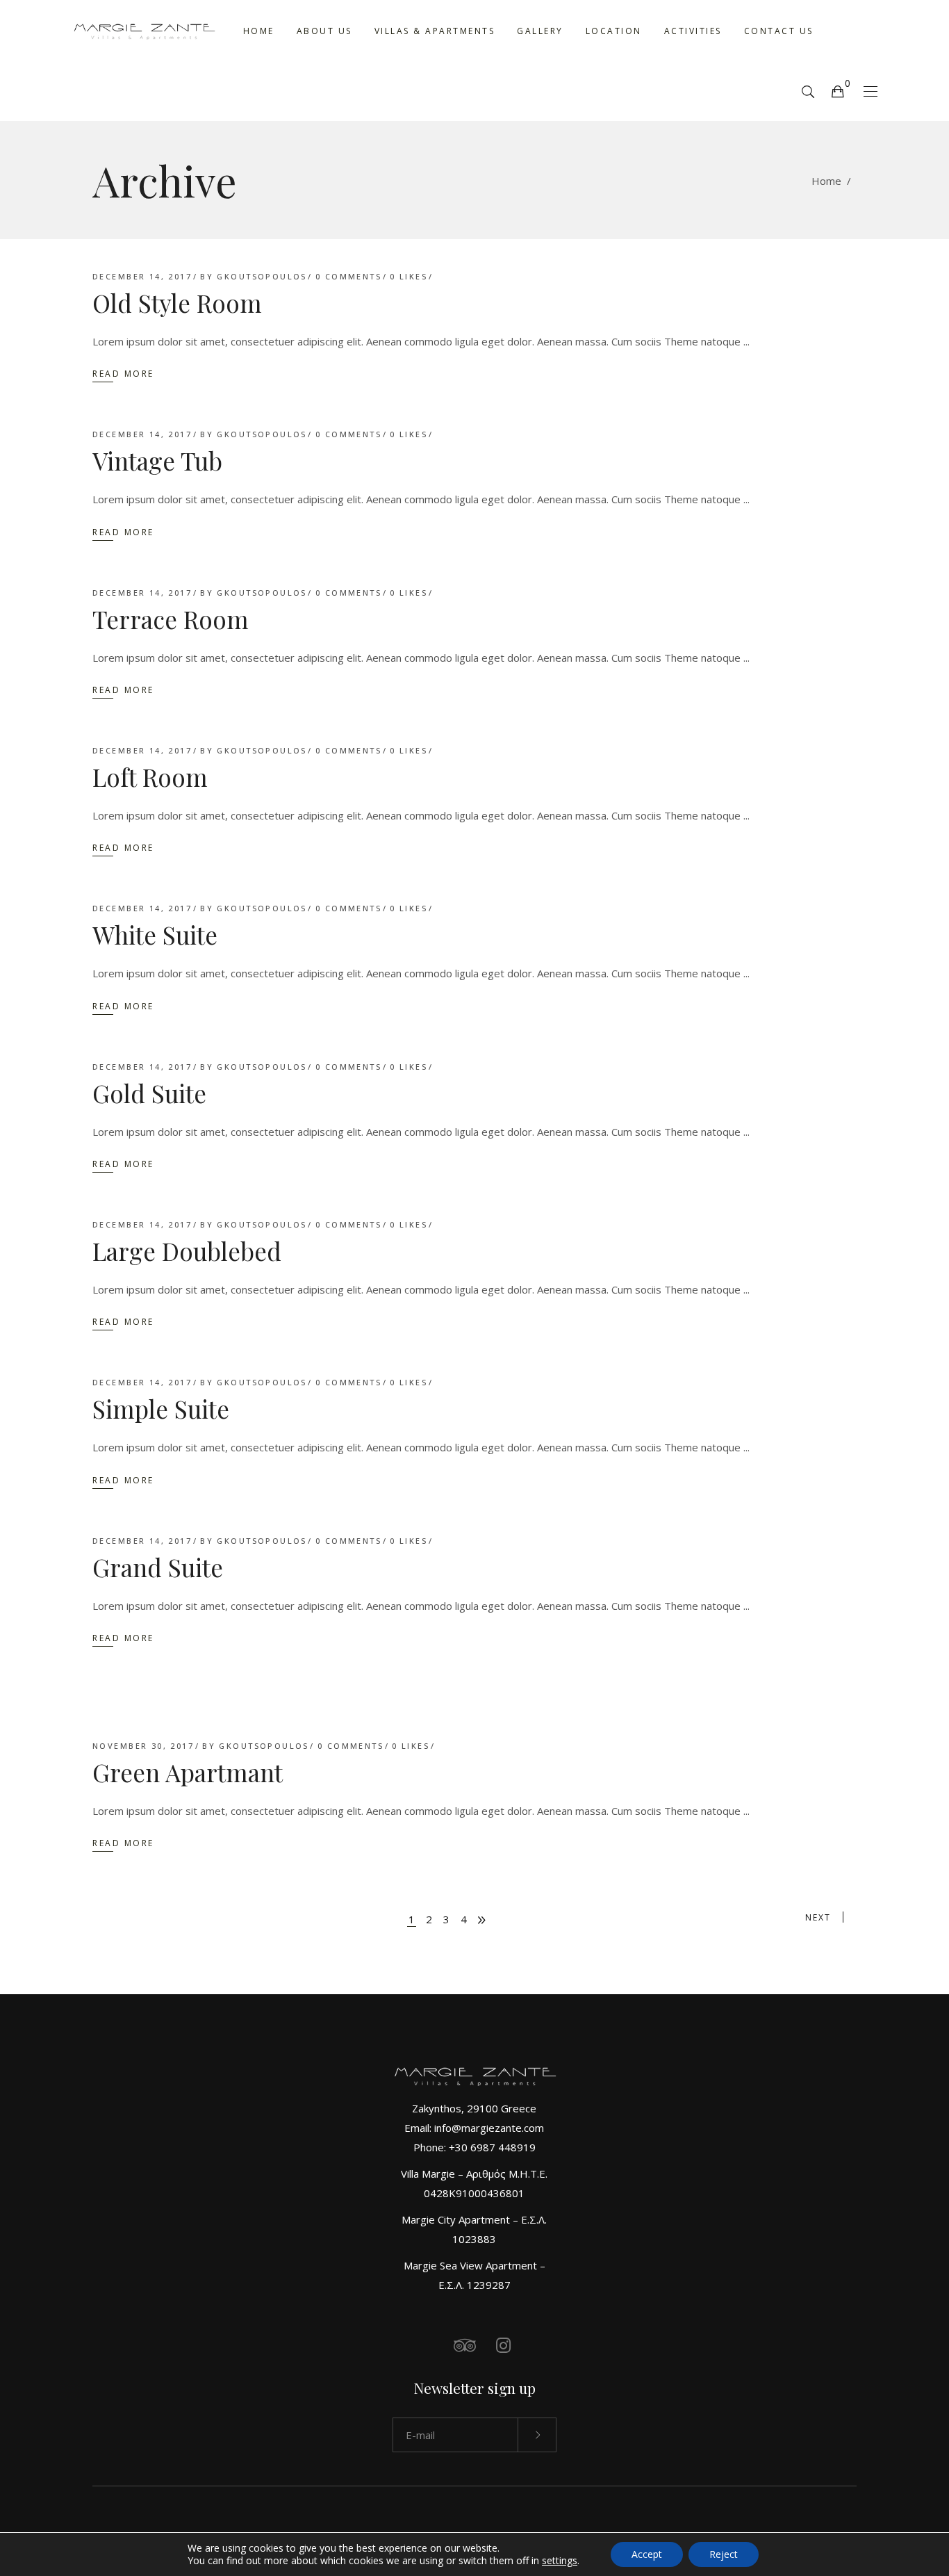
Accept (647, 2554)
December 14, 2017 (142, 276)
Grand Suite (158, 1567)
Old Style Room (177, 303)
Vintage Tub (157, 460)
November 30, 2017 (143, 1746)
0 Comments (348, 276)
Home (826, 181)
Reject (724, 2554)
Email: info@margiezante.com (474, 2128)
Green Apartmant (188, 1772)
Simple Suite (161, 1409)
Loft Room (150, 777)
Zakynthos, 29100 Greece (474, 2108)
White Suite (155, 935)
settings (560, 2561)
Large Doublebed (187, 1251)
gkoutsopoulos (262, 276)
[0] (837, 91)
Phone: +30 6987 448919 (474, 2147)
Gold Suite (149, 1093)
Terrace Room (171, 619)
